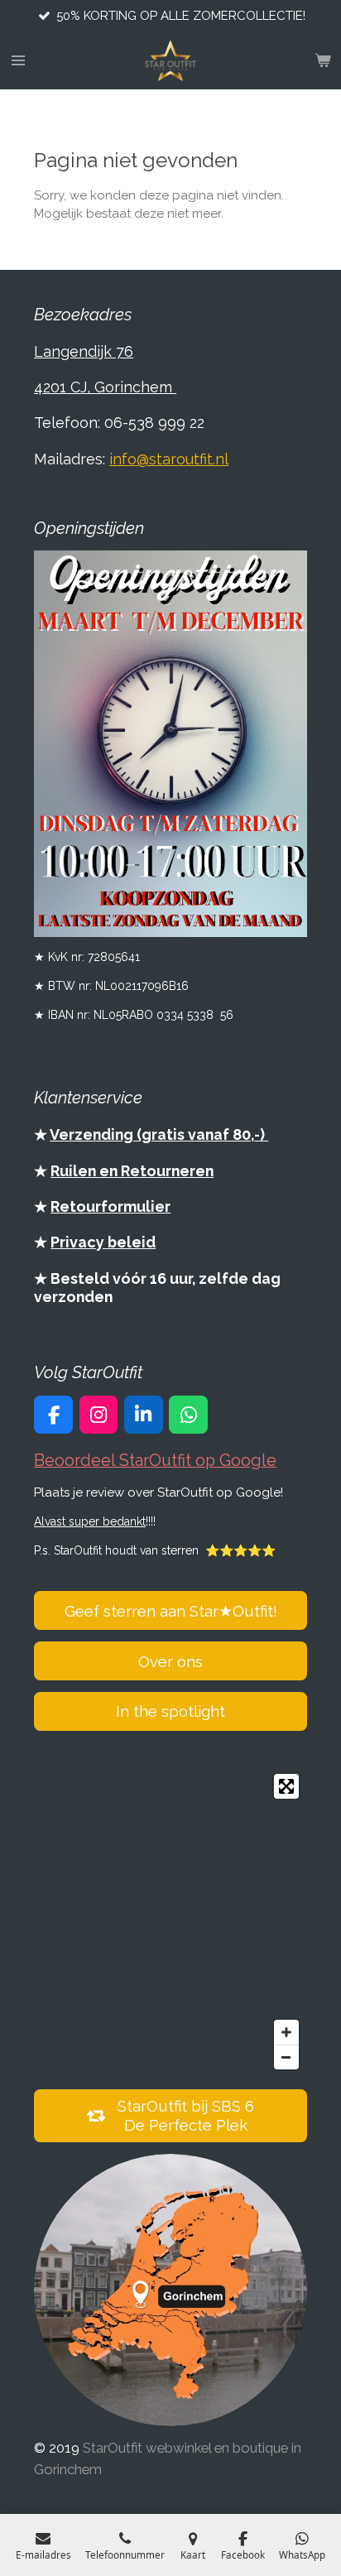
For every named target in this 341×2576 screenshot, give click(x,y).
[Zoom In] (286, 2032)
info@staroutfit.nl (169, 459)
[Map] (170, 1922)
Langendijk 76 (84, 351)
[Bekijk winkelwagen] (323, 60)
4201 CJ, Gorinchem (105, 387)
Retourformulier (110, 1206)
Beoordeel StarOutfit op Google (155, 1461)
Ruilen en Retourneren (132, 1171)
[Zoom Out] (286, 2057)
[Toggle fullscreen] (286, 1786)
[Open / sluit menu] (18, 60)
